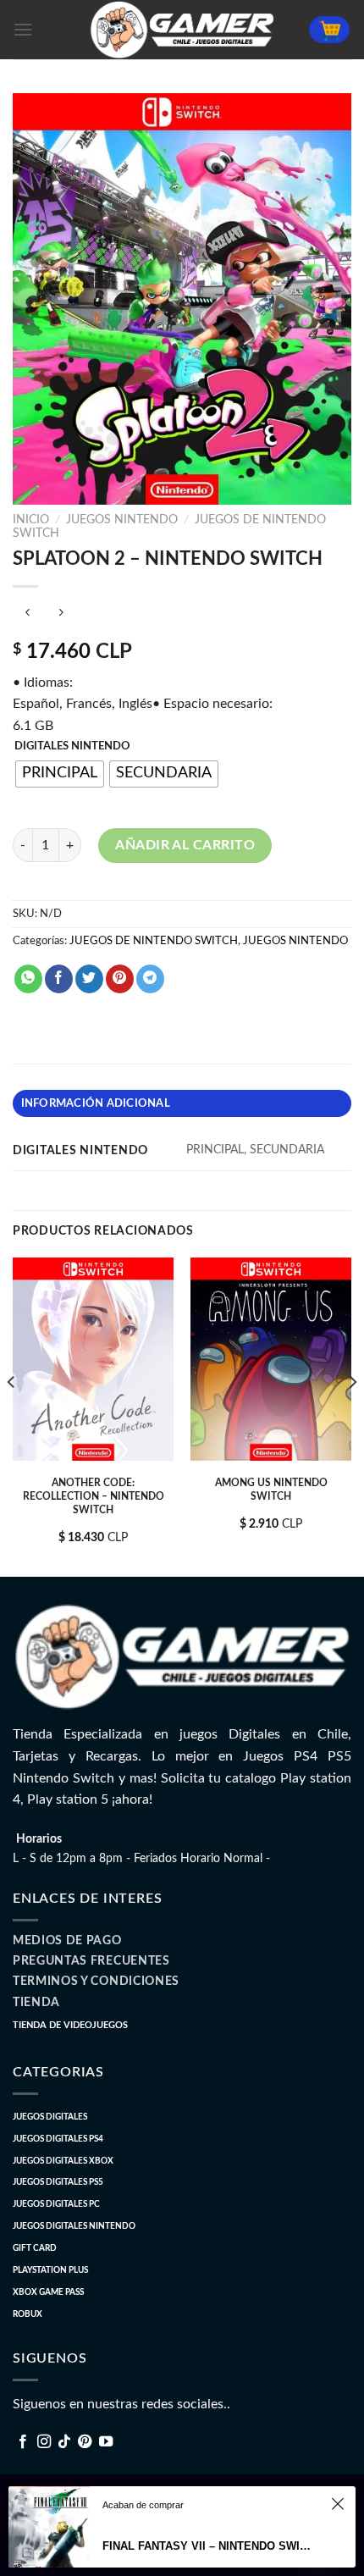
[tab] (182, 1103)
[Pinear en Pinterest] (120, 979)
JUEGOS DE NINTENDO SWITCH (154, 941)
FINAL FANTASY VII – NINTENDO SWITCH (207, 2546)
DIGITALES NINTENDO (72, 746)
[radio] (60, 774)
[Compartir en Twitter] (89, 979)
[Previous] (12, 1415)
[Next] (352, 1415)
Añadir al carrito (185, 845)
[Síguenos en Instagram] (44, 2442)
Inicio (31, 520)
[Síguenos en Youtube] (106, 2442)
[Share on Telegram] (150, 979)
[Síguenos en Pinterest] (85, 2442)
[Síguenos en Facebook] (23, 2442)
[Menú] (23, 29)
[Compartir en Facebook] (59, 979)
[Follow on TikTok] (64, 2442)
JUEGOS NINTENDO (122, 520)
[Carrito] (329, 30)
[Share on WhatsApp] (28, 979)
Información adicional (96, 1103)
